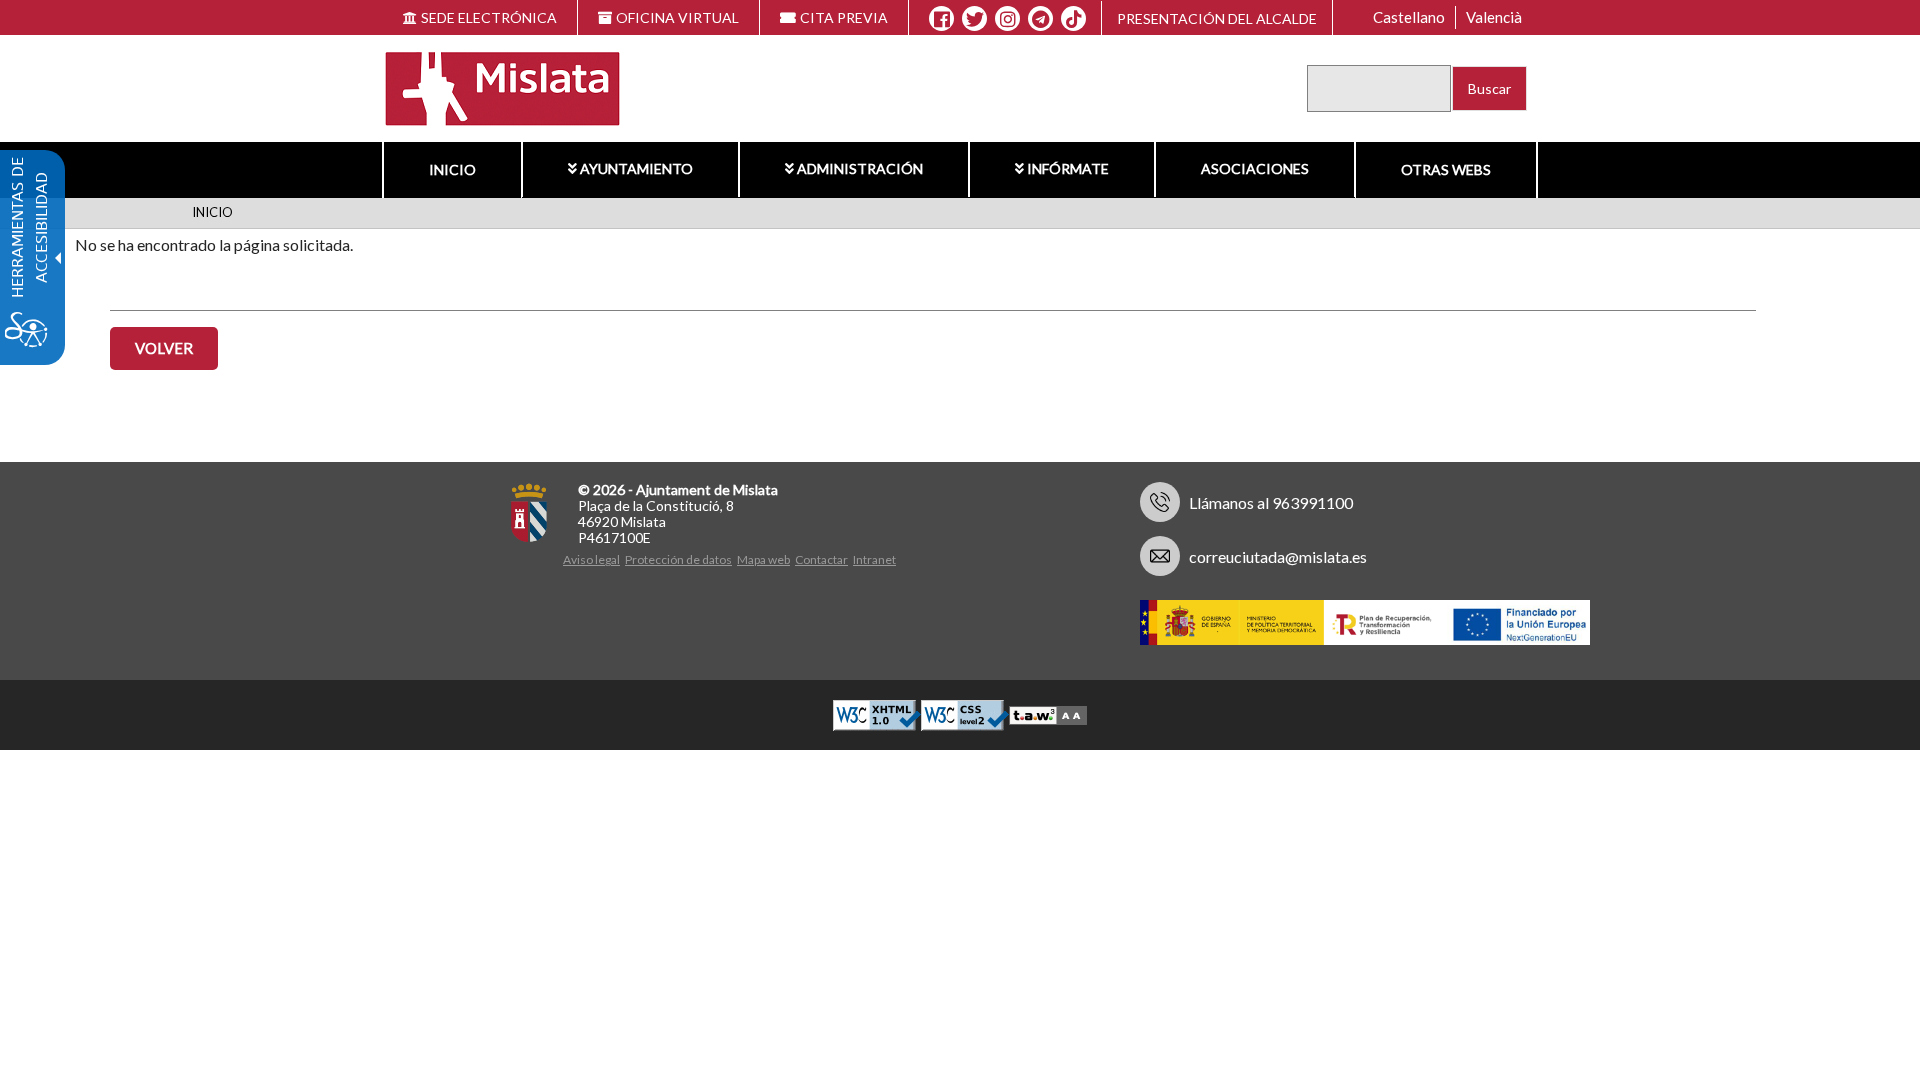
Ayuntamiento (636, 168)
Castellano (1409, 17)
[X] (974, 19)
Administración (860, 168)
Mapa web (763, 559)
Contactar (821, 559)
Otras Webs (1446, 169)
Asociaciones (1255, 168)
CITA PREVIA (844, 17)
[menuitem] (452, 170)
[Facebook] (941, 19)
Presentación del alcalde (1217, 18)
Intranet (874, 559)
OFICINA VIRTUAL (677, 17)
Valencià (1494, 17)
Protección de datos (678, 559)
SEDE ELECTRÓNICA (489, 17)
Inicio (452, 169)
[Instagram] (1007, 19)
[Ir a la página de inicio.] (489, 86)
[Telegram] (1040, 19)
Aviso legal (591, 559)
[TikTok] (1074, 19)
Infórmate (1068, 168)
